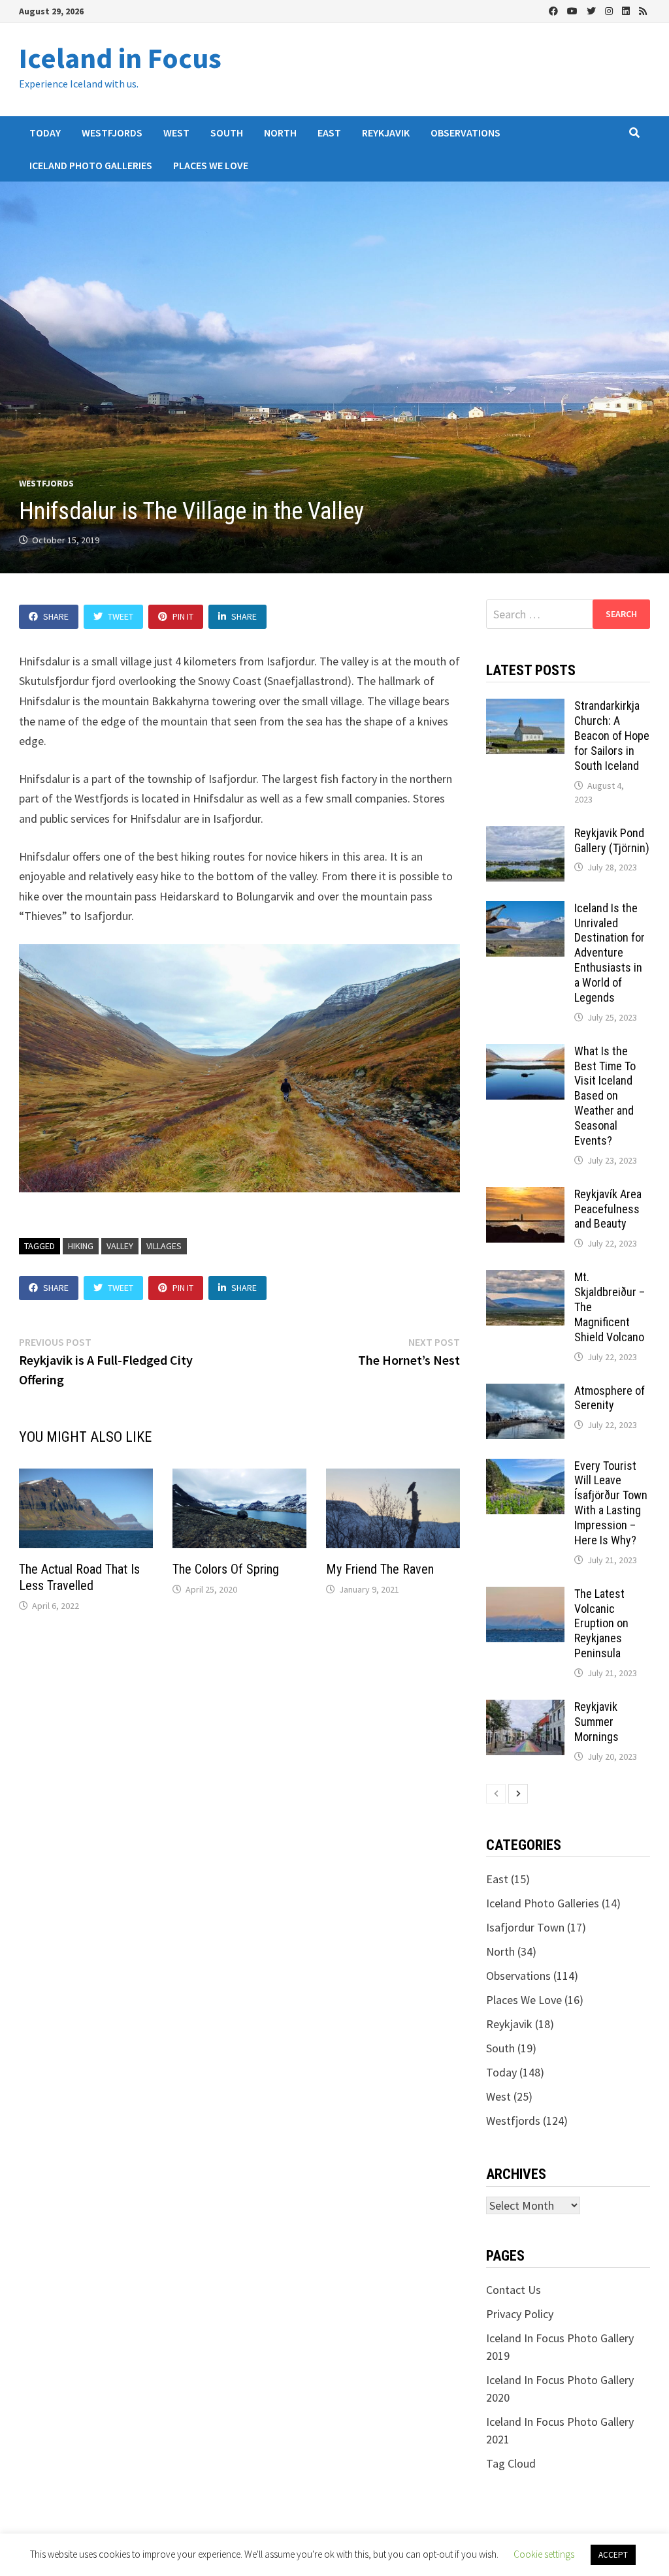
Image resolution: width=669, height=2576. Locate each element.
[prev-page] (496, 1794)
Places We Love (211, 165)
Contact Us (514, 2290)
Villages (164, 1246)
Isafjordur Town (525, 1927)
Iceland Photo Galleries (91, 165)
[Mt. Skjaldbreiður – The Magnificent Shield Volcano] (525, 1279)
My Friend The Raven (380, 1569)
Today (45, 133)
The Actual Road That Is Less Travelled (79, 1577)
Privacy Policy (520, 2314)
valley (120, 1246)
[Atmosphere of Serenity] (525, 1392)
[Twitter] (593, 10)
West (176, 133)
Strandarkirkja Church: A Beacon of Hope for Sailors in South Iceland (612, 735)
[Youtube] (574, 10)
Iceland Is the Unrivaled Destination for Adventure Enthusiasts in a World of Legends (610, 953)
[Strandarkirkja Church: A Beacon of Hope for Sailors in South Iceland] (525, 708)
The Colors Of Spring (226, 1569)
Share (56, 616)
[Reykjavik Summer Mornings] (525, 1709)
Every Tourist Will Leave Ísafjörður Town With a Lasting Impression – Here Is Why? (611, 1503)
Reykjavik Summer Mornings (596, 1722)
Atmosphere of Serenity (610, 1398)
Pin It (183, 616)
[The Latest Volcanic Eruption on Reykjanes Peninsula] (525, 1596)
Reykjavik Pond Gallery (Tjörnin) (612, 840)
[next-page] (518, 1794)
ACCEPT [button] (613, 2555)
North (280, 133)
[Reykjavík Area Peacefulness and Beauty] (525, 1196)
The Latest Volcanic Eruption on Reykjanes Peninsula (601, 1623)
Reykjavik (386, 133)
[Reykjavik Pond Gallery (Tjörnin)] (525, 835)
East (329, 133)
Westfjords (112, 133)
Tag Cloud (511, 2463)
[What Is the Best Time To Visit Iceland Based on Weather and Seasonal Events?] (525, 1053)
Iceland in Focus (120, 58)
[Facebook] (555, 10)
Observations (465, 133)
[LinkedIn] (627, 10)
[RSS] (643, 10)
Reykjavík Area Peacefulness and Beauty (608, 1209)
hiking (81, 1246)
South (227, 133)
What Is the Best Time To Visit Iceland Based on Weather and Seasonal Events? (605, 1096)
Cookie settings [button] (544, 2554)
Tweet (121, 616)
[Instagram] (610, 10)
